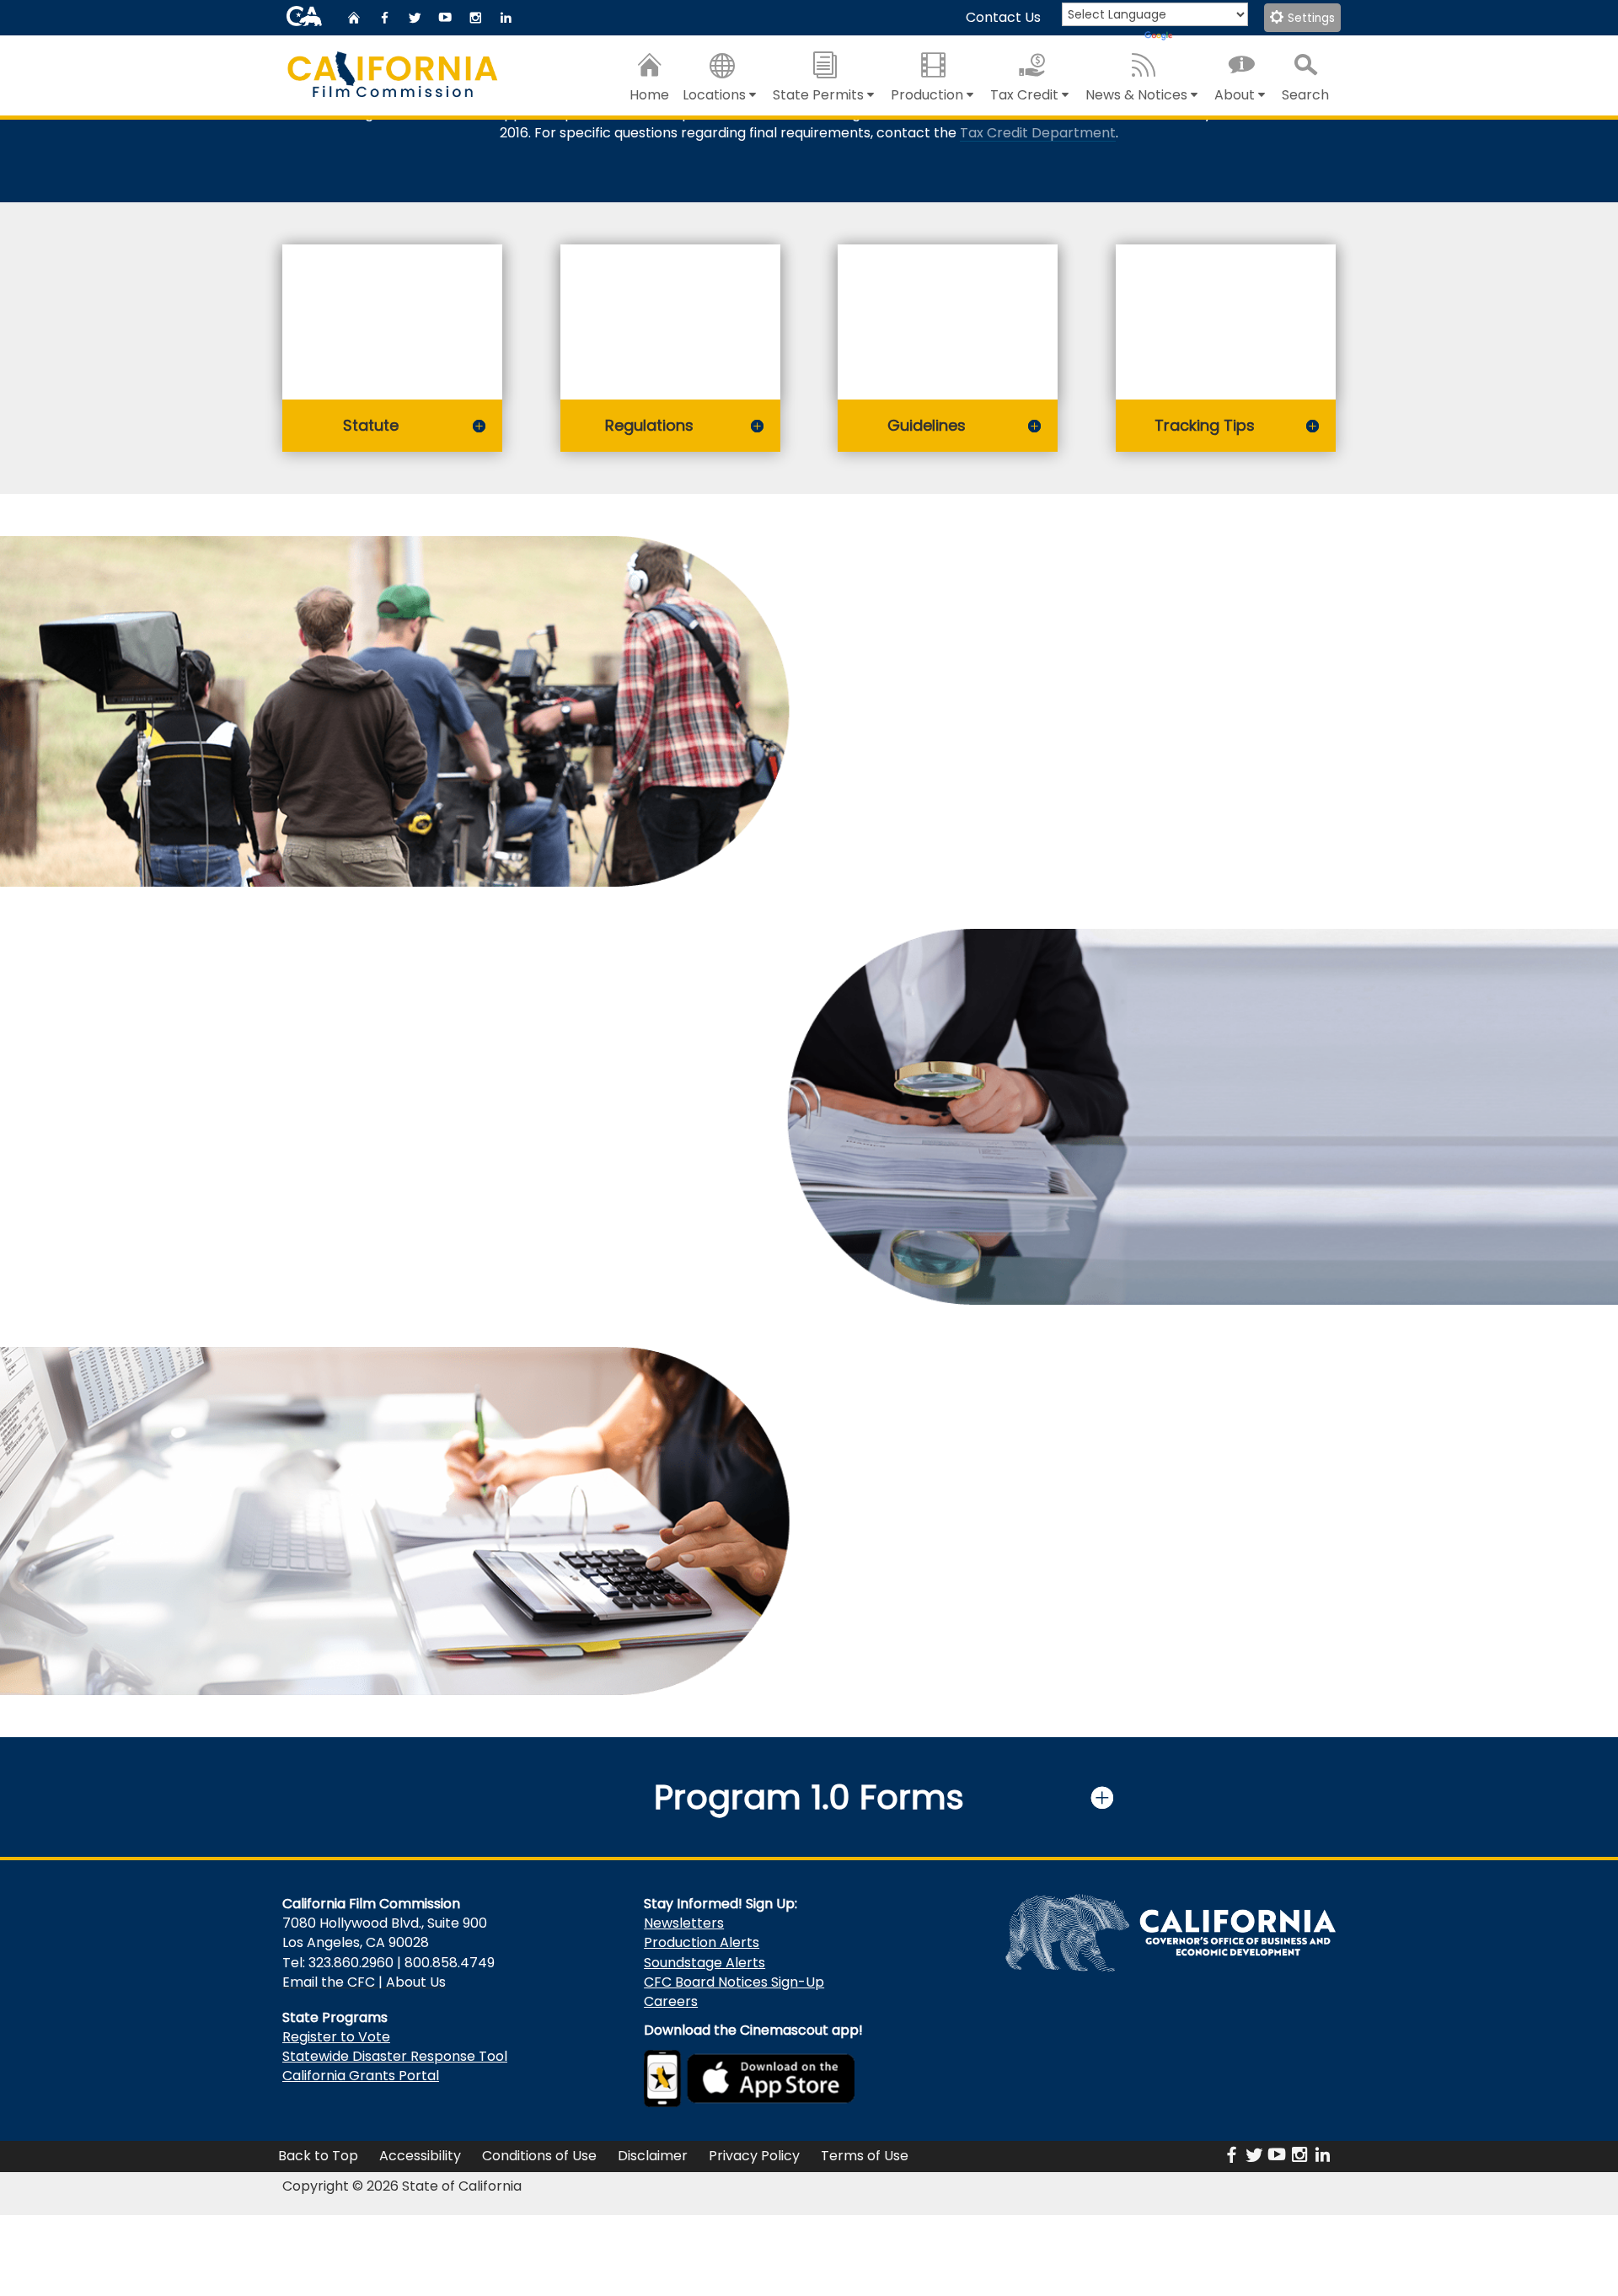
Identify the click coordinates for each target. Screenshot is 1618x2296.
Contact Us (1003, 17)
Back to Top (318, 2156)
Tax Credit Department (1038, 133)
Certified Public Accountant (627, 1098)
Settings (1310, 18)
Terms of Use (865, 2156)
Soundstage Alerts (705, 1963)
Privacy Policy (754, 2156)
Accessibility (420, 2156)
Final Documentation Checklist (981, 761)
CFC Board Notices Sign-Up (734, 1982)
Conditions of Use (539, 2156)
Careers (671, 2001)
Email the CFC (329, 1982)
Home (649, 95)
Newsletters (684, 1923)
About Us (416, 1982)
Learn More (670, 1182)
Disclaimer (653, 2156)
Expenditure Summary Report (978, 739)
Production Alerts (702, 1942)
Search (1305, 95)
